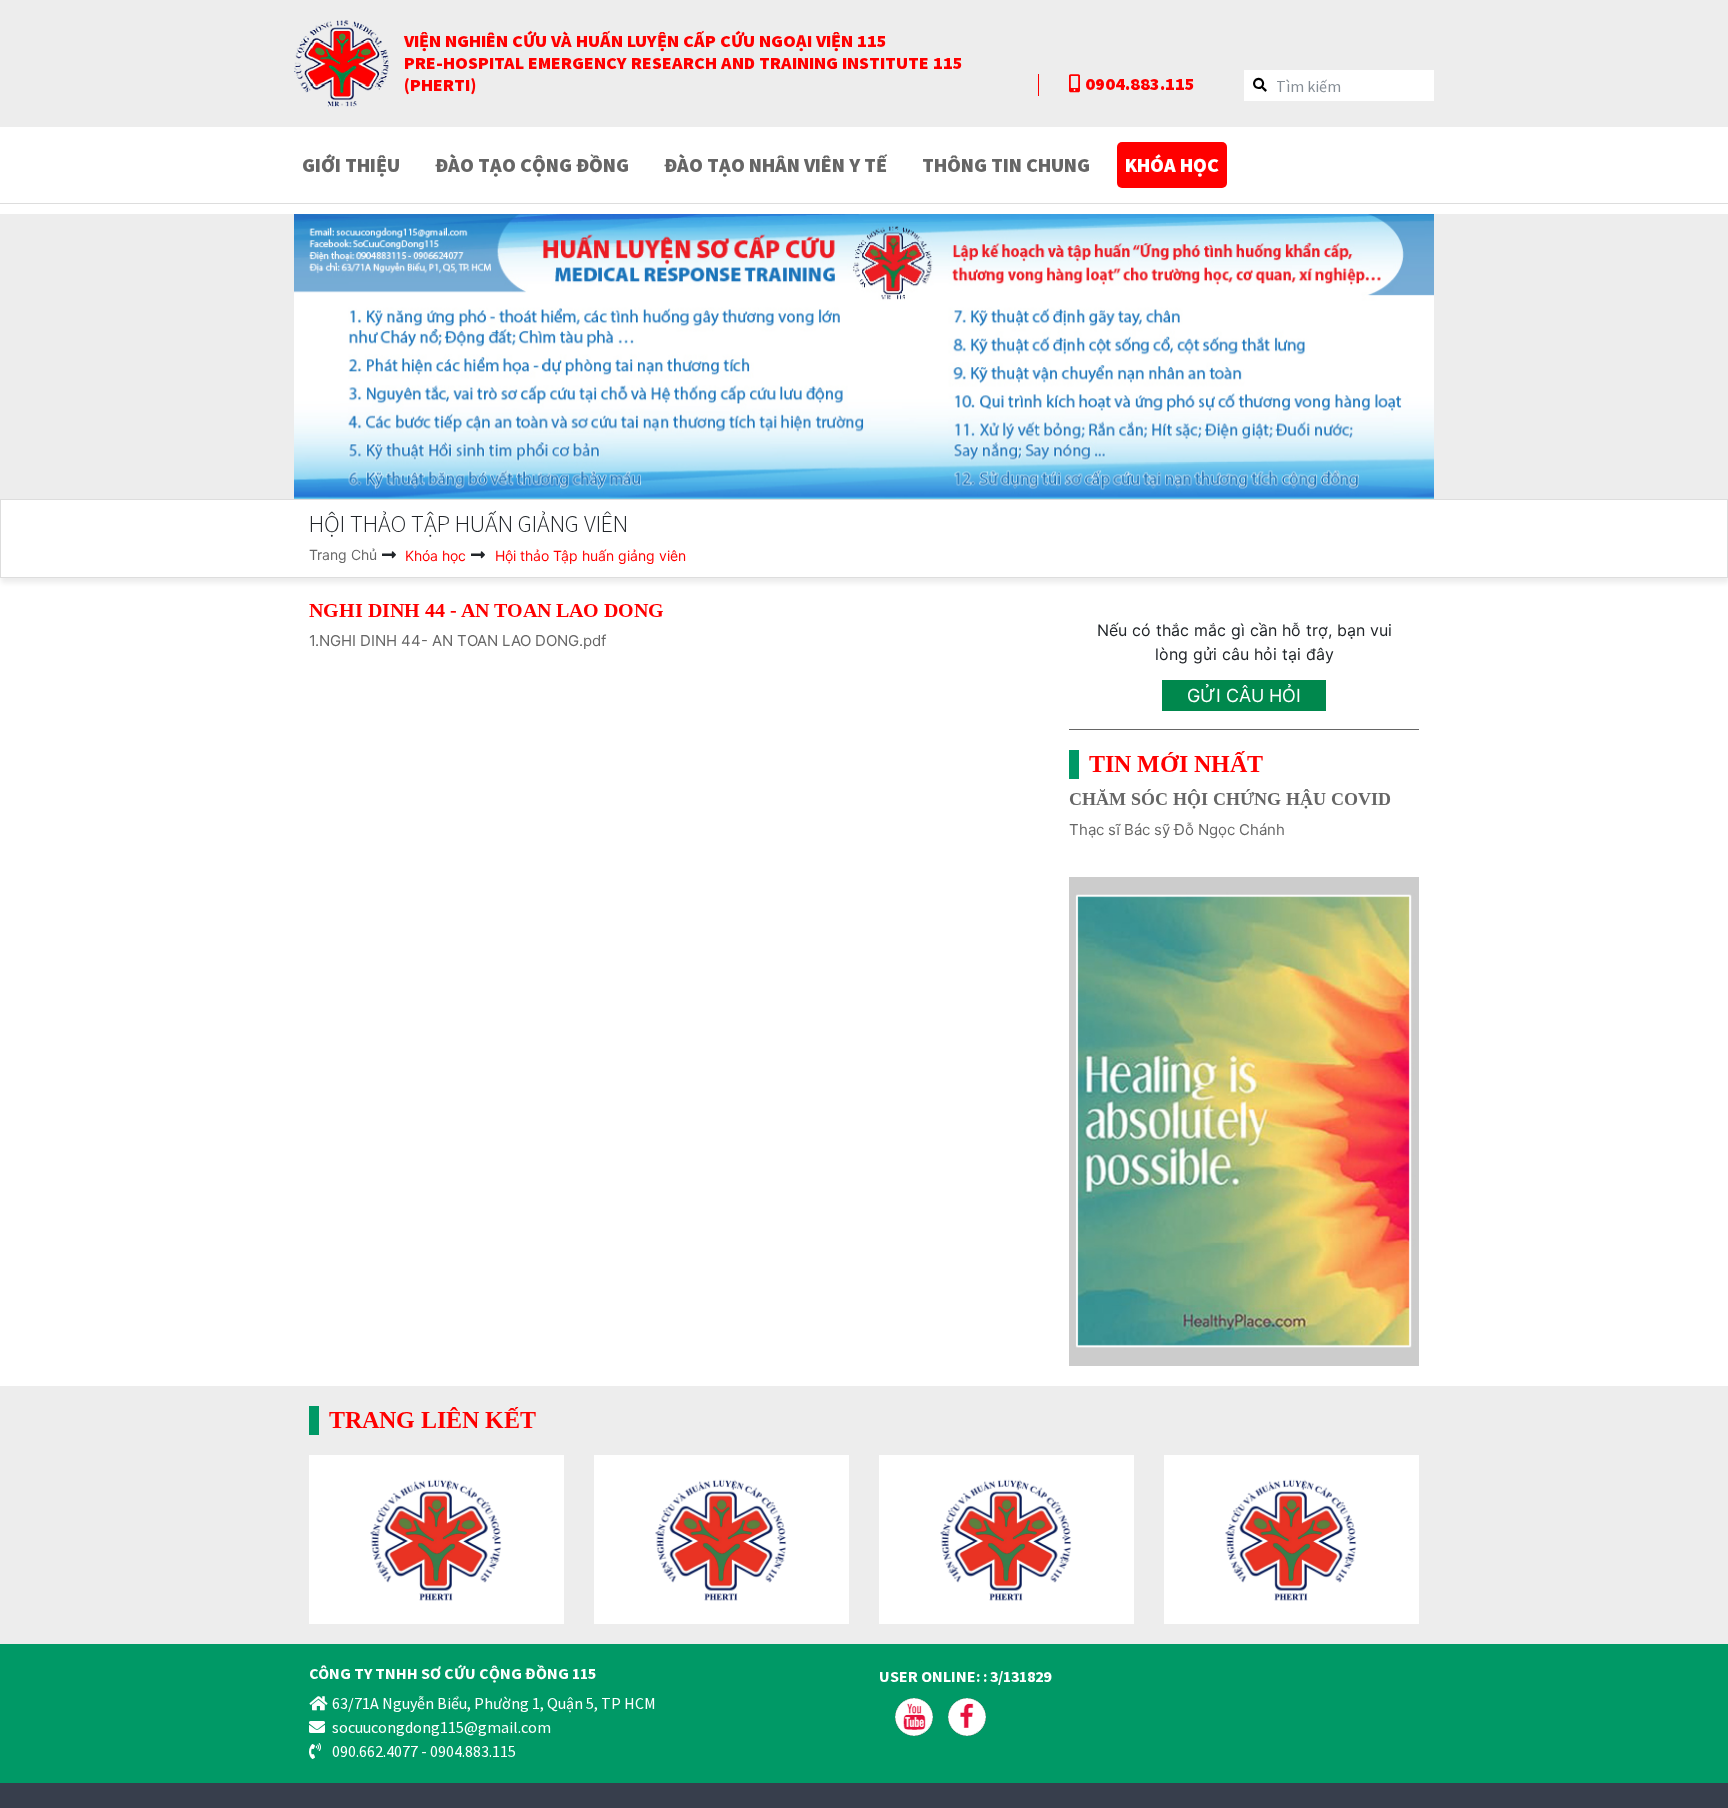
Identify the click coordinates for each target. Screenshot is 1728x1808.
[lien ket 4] (1291, 1538)
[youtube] (915, 1715)
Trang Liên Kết (432, 1420)
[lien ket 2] (721, 1538)
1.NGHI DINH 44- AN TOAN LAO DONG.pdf (457, 640)
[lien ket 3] (1006, 1538)
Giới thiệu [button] (351, 164)
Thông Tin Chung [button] (1006, 164)
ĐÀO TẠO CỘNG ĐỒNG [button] (532, 164)
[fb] (967, 1715)
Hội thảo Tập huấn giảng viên (590, 555)
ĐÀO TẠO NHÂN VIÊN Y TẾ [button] (775, 164)
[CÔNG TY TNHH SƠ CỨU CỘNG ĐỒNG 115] (341, 61)
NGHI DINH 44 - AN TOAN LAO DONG (486, 610)
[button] (379, 356)
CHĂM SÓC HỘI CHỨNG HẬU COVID (1230, 799)
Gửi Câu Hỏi (1244, 695)
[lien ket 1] (436, 1538)
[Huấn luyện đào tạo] (864, 356)
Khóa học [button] (1172, 164)
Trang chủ (343, 554)
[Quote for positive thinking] (1244, 1120)
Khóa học (433, 555)
